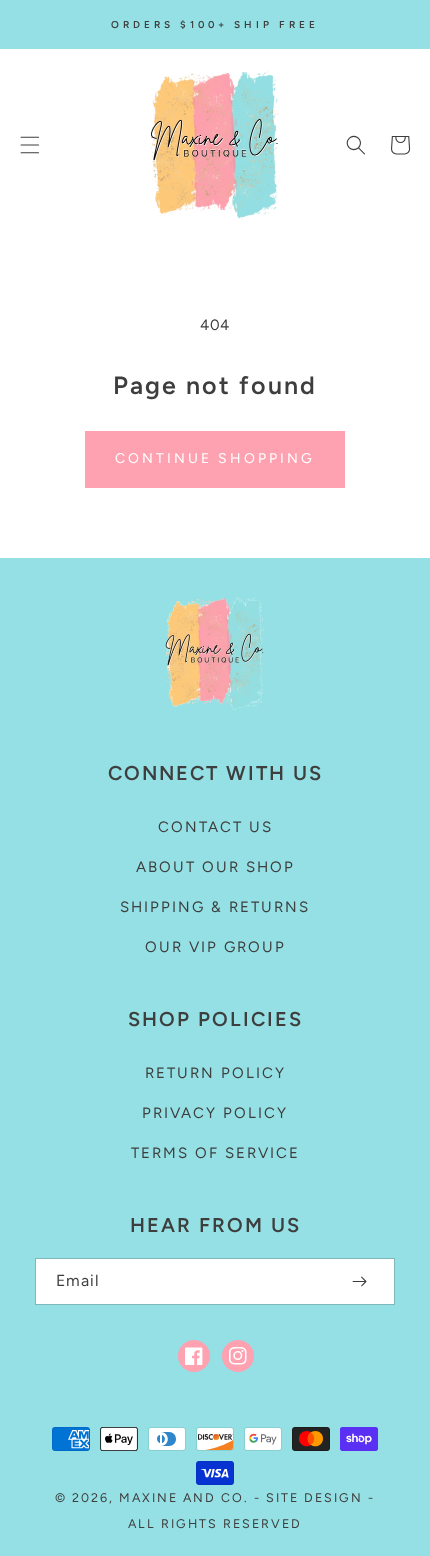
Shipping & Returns (215, 907)
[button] (30, 145)
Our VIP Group (215, 947)
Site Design (314, 1497)
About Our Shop (215, 867)
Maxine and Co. (186, 1497)
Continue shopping (215, 458)
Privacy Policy (215, 1113)
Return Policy (215, 1073)
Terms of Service (215, 1153)
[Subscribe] (359, 1281)
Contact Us (215, 827)
